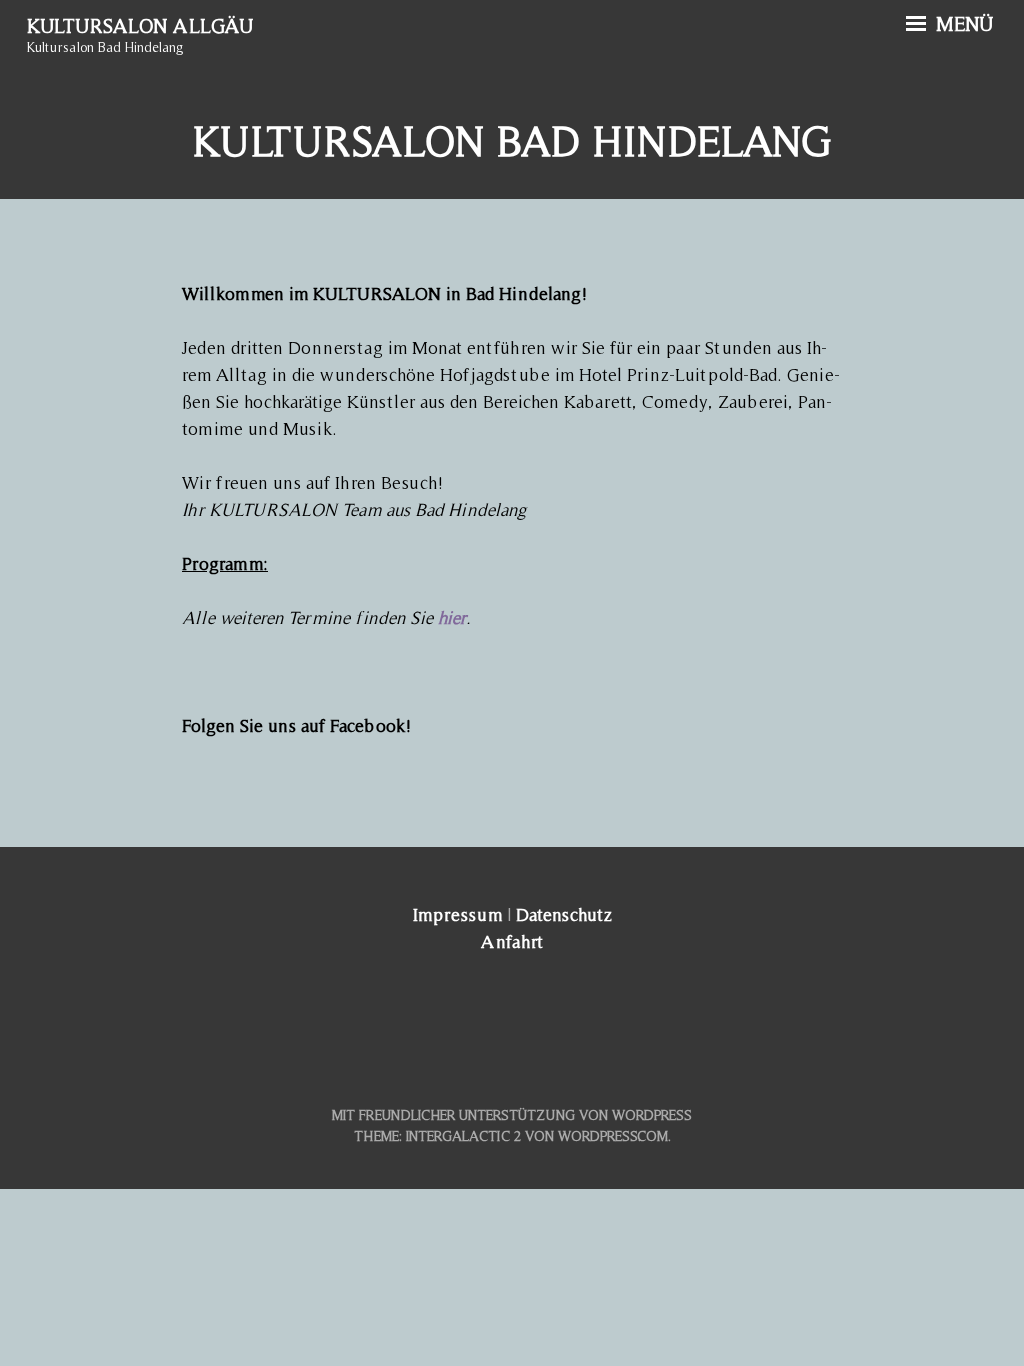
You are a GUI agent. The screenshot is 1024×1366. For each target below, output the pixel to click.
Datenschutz (564, 914)
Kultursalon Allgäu (140, 26)
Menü (962, 24)
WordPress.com (613, 1136)
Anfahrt (512, 941)
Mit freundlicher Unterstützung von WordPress (512, 1115)
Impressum (457, 914)
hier (452, 617)
